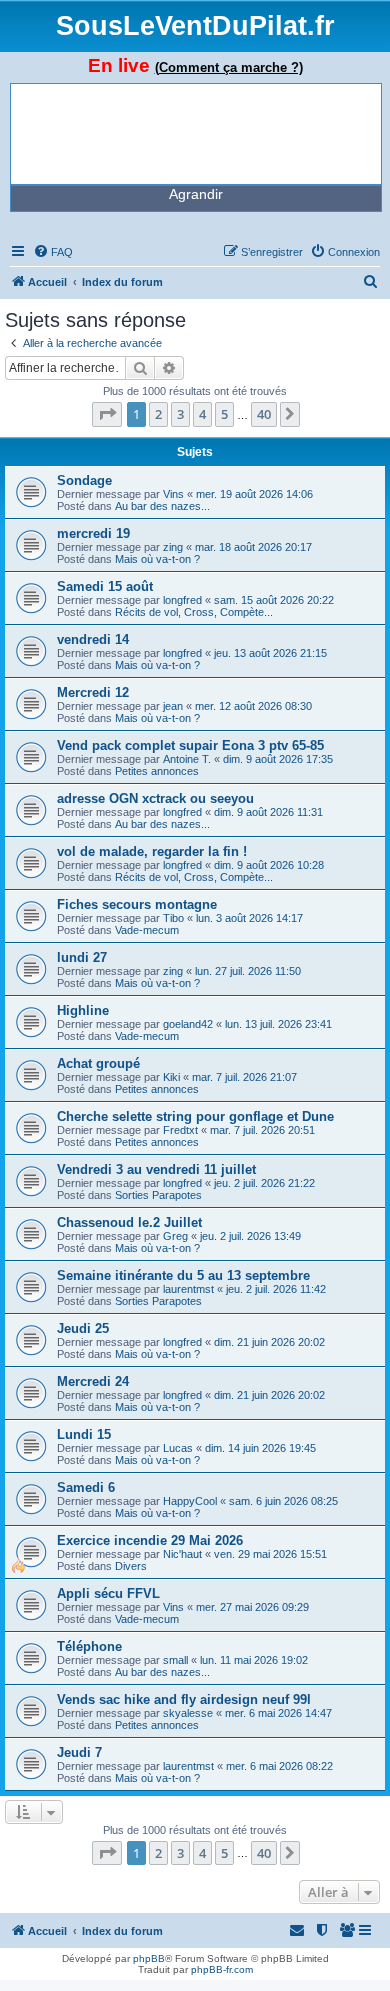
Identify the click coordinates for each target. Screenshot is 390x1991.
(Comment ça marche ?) (229, 67)
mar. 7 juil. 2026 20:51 (262, 1130)
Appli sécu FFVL (108, 1593)
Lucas (178, 1448)
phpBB (149, 1958)
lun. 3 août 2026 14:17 (249, 918)
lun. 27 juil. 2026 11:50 (248, 971)
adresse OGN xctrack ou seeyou (155, 798)
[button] (107, 414)
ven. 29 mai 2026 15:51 (270, 1554)
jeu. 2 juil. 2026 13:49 (250, 1236)
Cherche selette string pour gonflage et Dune (195, 1116)
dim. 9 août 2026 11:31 (268, 812)
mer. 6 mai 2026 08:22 (279, 1766)
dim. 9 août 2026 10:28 (269, 865)
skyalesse (188, 1713)
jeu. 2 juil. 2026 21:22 (264, 1183)
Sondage (84, 480)
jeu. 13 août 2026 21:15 (270, 653)
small (175, 1660)
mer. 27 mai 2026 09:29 (252, 1607)
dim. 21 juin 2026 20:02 (269, 1342)
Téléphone (89, 1646)
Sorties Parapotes (158, 1195)
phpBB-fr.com (222, 1969)
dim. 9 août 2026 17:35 (278, 759)
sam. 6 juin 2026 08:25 (283, 1501)
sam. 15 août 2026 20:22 (274, 600)
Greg (175, 1236)
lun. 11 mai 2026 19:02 (254, 1660)
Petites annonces (157, 771)
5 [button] (224, 414)
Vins (173, 494)
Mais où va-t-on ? (157, 559)
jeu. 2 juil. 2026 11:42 (276, 1289)
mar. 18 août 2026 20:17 (253, 547)
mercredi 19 (93, 533)
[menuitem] (53, 252)
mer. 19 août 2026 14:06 (254, 494)
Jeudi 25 (83, 1328)
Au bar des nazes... (162, 506)
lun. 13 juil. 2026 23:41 (278, 1024)
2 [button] (158, 414)
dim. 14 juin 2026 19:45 (260, 1448)
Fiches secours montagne (137, 904)
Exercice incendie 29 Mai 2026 (150, 1540)
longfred (182, 600)
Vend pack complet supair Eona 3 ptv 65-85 (190, 745)
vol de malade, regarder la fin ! (152, 851)
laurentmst (188, 1289)
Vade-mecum (147, 930)
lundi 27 (82, 957)
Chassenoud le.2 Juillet (129, 1222)
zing (173, 547)
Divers (131, 1566)
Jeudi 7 (79, 1752)
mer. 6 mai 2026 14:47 (278, 1713)
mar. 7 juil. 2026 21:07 (244, 1077)
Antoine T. (187, 759)
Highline (83, 1010)
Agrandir (196, 194)
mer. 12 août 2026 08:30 (253, 706)
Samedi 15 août (105, 586)
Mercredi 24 (93, 1381)
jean (173, 706)
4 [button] (202, 414)
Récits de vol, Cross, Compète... (194, 612)
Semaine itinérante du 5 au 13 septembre (183, 1275)
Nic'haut (182, 1554)
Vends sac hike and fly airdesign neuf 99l (184, 1699)
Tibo (173, 918)
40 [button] (264, 414)
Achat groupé (98, 1063)
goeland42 (188, 1024)
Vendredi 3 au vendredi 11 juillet (156, 1169)
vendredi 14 (93, 639)
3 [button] (180, 414)
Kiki (171, 1077)
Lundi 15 (84, 1434)
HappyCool (190, 1501)
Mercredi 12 (93, 692)
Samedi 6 (86, 1487)
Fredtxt (180, 1130)
